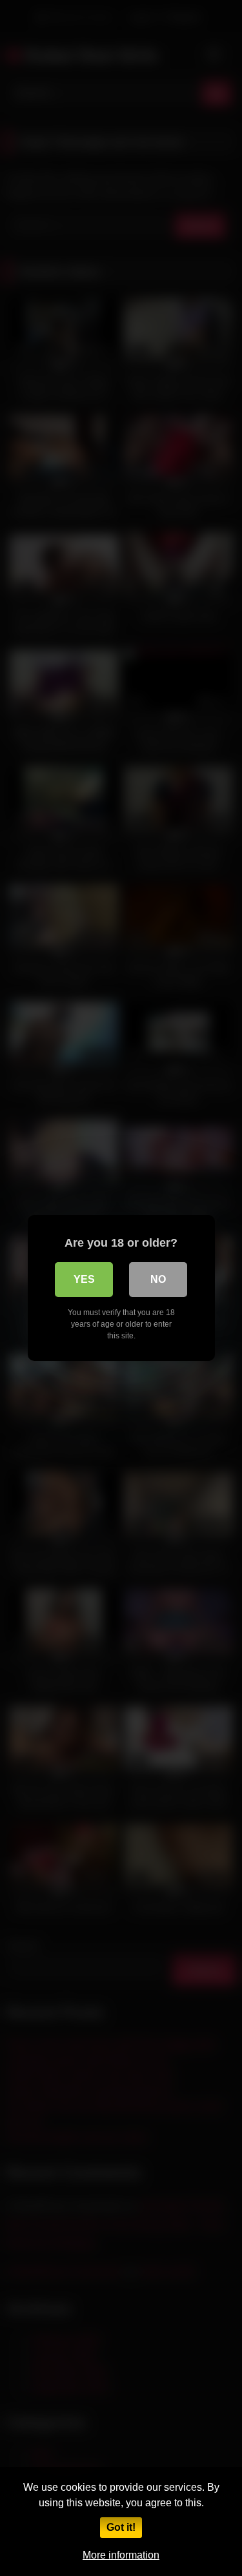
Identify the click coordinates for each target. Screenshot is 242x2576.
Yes (84, 1279)
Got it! (121, 2527)
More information (121, 2555)
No (158, 1279)
